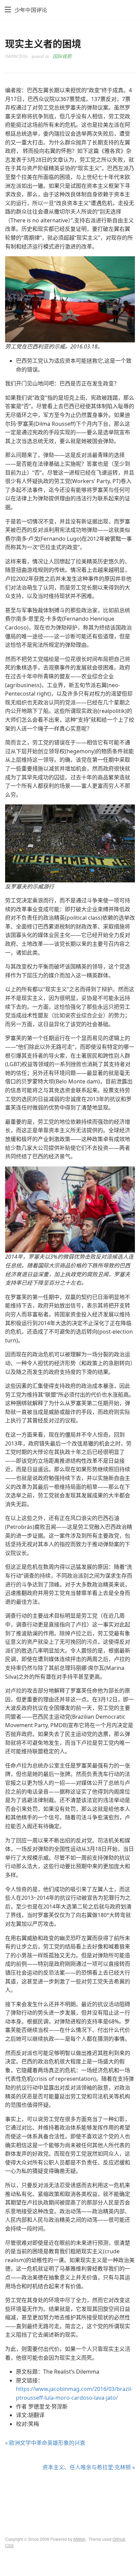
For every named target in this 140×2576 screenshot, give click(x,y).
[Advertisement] (70, 2498)
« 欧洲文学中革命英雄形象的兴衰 (45, 2443)
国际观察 (62, 56)
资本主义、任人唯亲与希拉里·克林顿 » (89, 2467)
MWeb (79, 2539)
